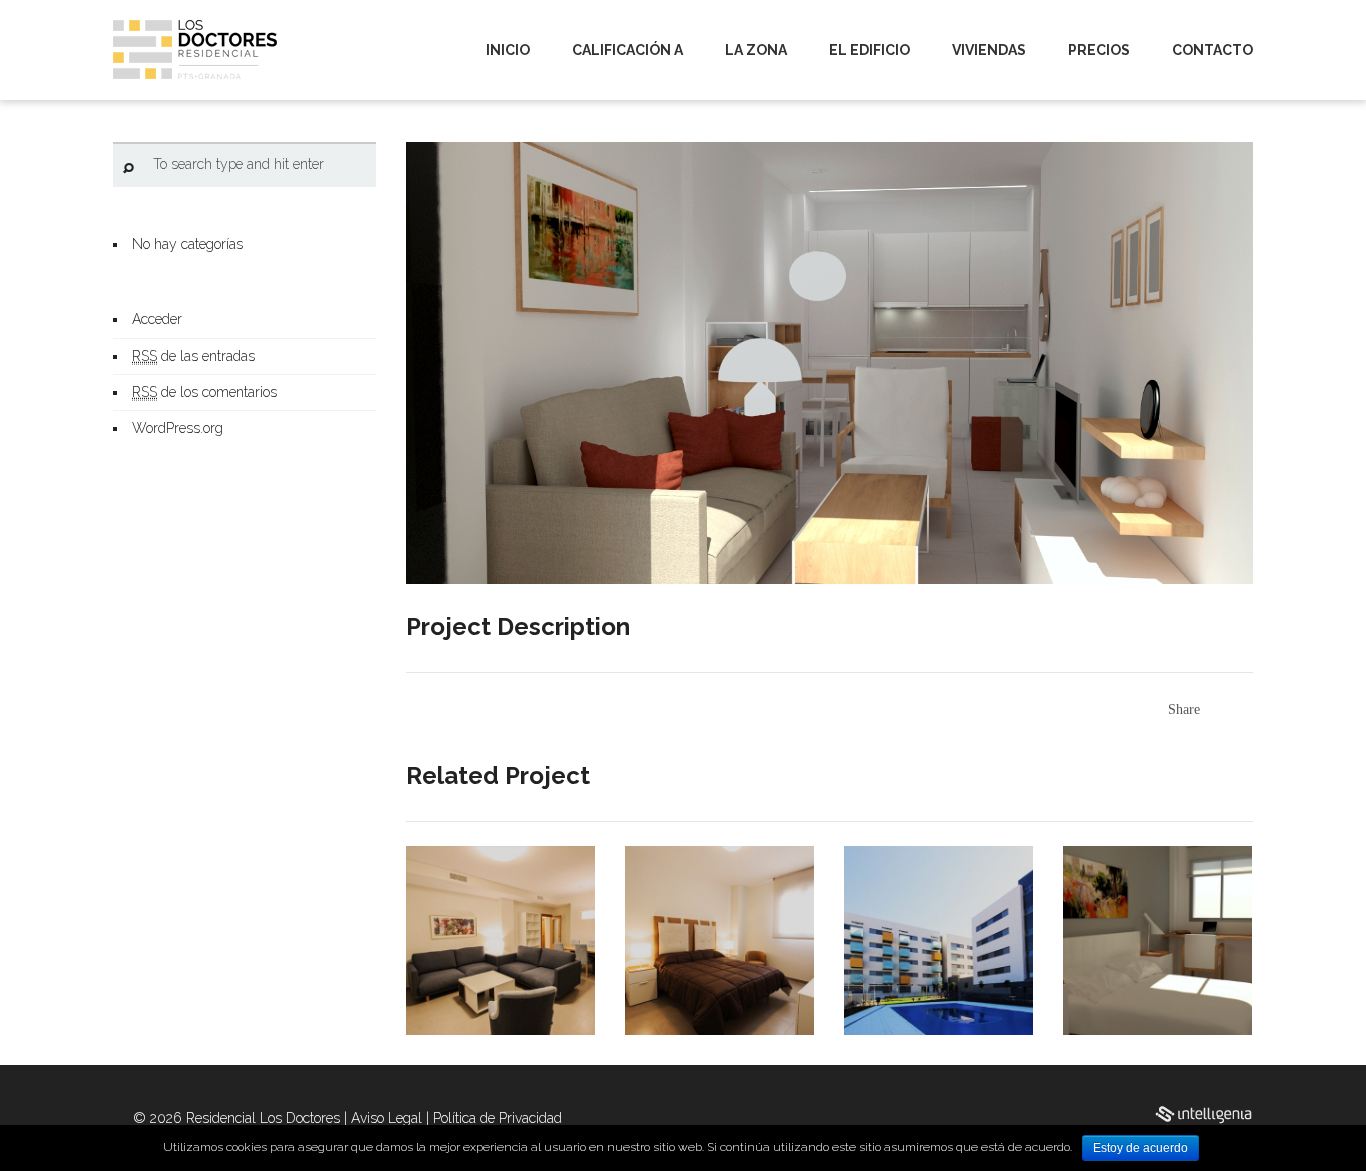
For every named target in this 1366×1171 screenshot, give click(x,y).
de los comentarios (204, 392)
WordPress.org (177, 428)
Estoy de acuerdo (1140, 1148)
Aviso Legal (386, 1118)
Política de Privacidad (497, 1118)
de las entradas (193, 356)
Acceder (157, 319)
